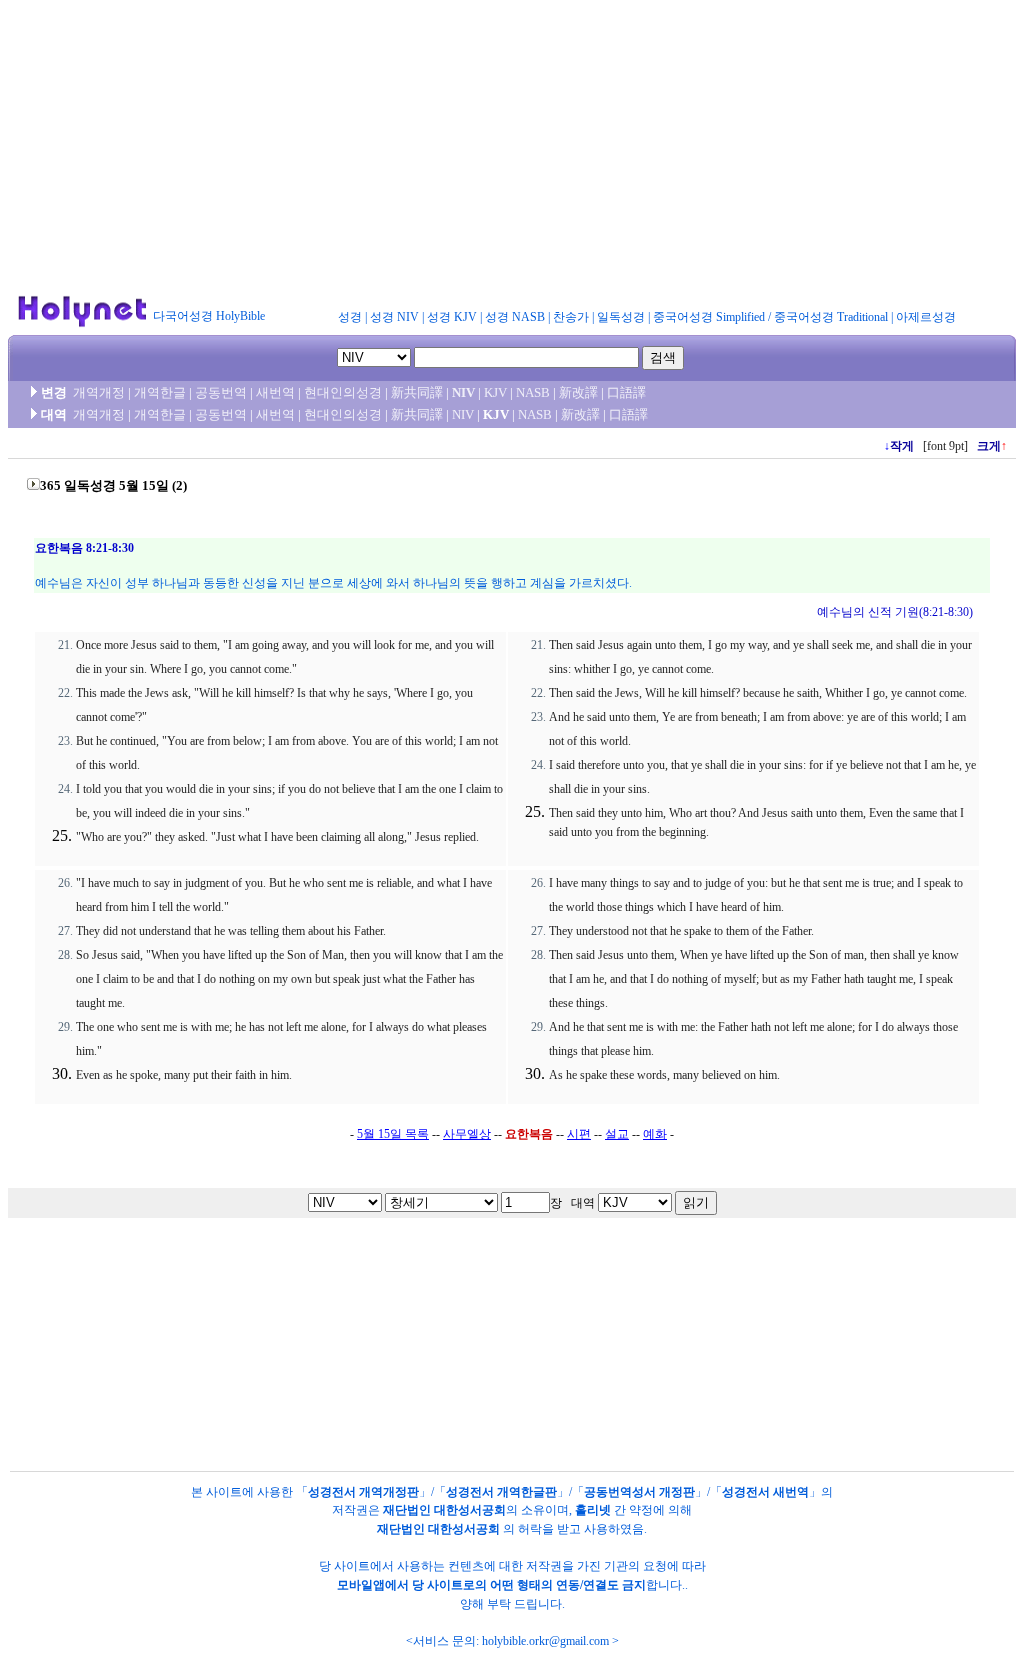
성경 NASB (515, 317)
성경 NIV (394, 317)
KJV (495, 392)
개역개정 (99, 392)
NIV (463, 392)
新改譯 (578, 392)
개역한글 (160, 392)
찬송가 (571, 317)
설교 (617, 1134)
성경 (350, 317)
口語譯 (626, 392)
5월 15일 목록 (393, 1134)
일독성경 (621, 317)
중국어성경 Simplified (709, 317)
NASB (533, 392)
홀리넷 (593, 1510)
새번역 (275, 392)
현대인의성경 (343, 392)
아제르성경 (926, 317)
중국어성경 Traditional (831, 317)
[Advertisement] (512, 148)
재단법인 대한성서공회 (444, 1510)
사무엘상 (467, 1134)
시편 (579, 1134)
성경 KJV (452, 317)
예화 (655, 1134)
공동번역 (221, 392)
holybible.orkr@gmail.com (545, 1641)
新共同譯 (417, 392)
